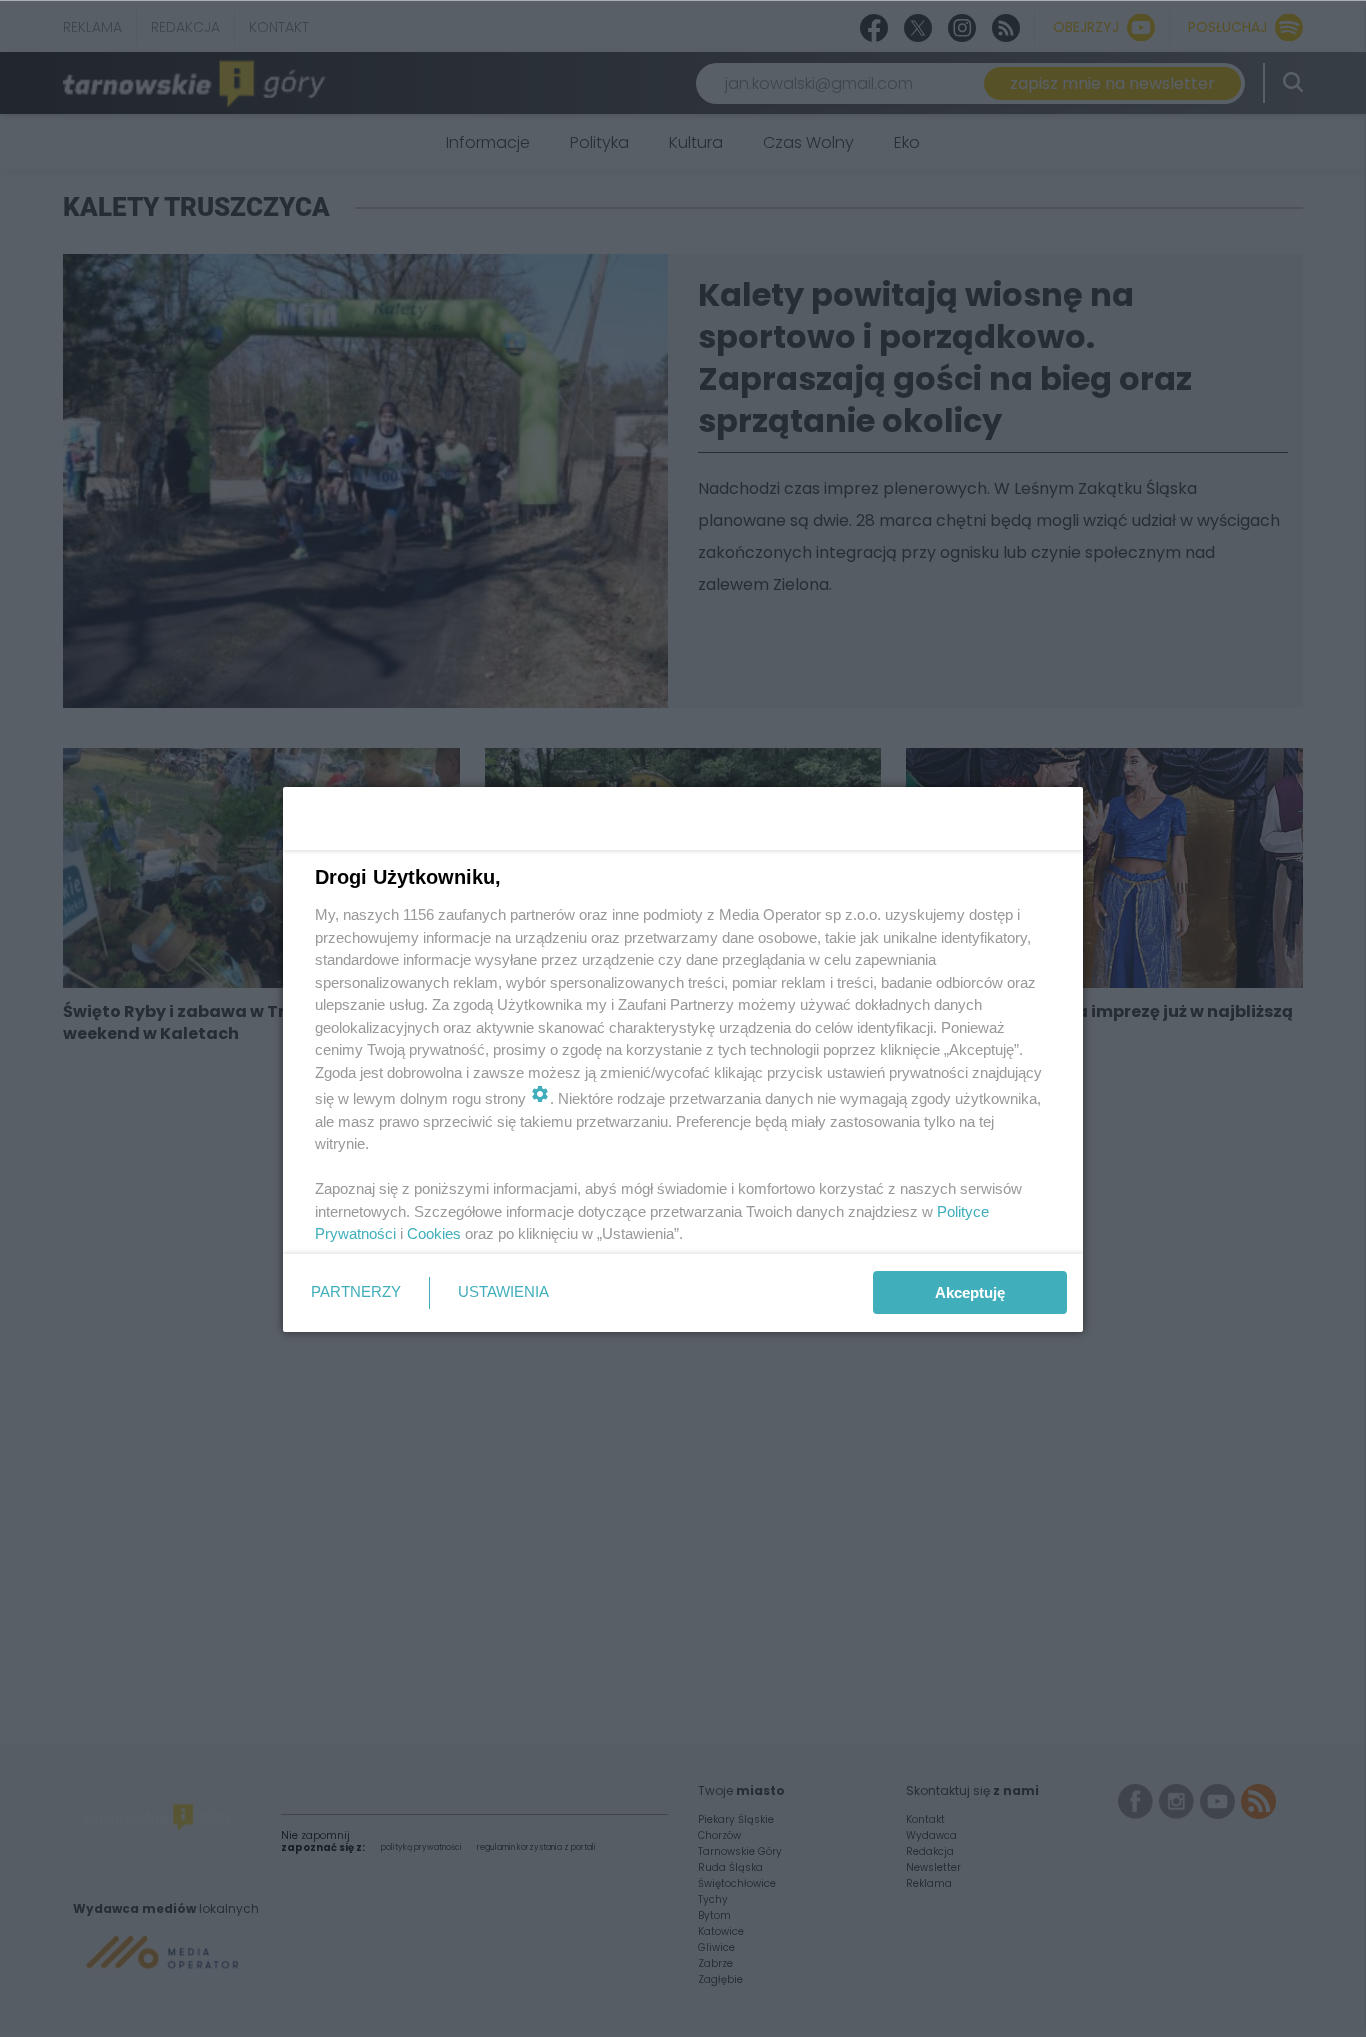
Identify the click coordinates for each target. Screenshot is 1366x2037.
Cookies (434, 1233)
